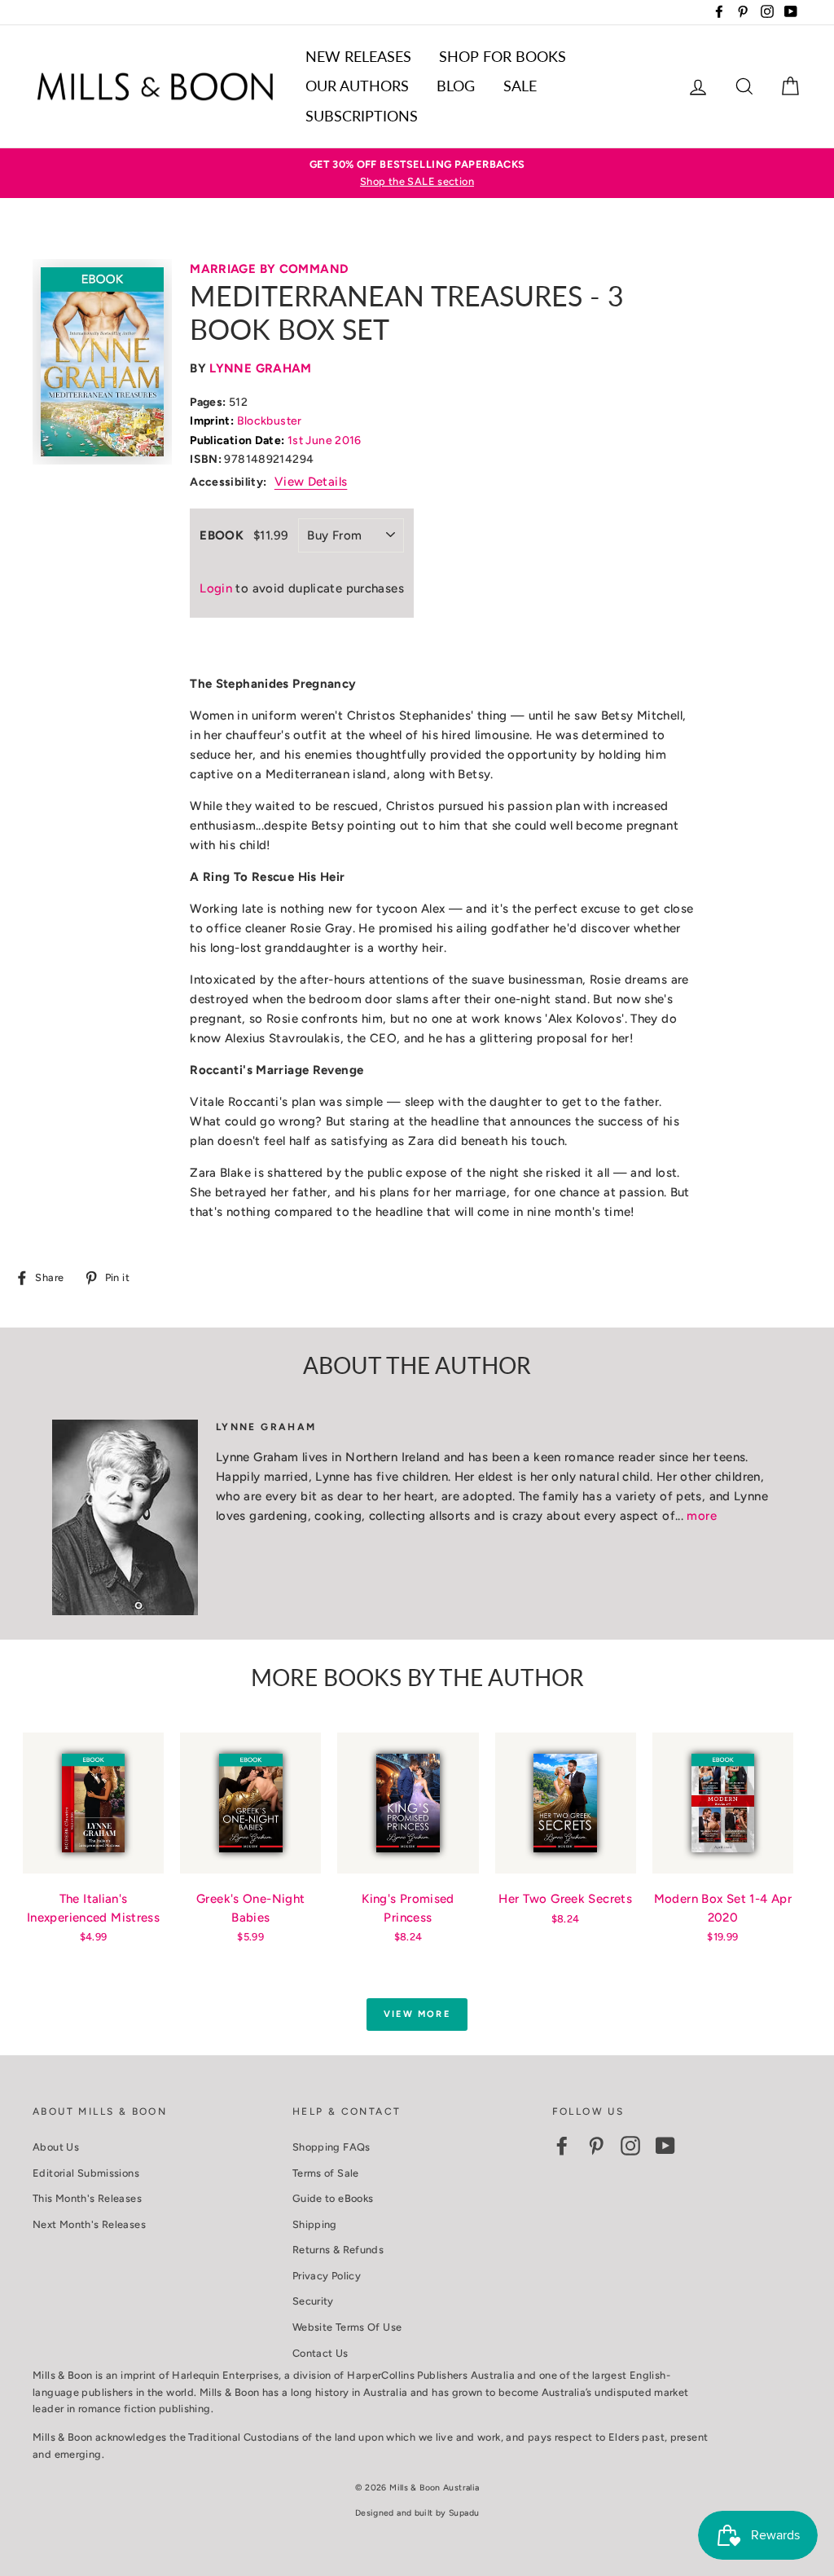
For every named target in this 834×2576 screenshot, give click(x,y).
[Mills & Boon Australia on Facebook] (562, 2146)
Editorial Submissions (86, 2173)
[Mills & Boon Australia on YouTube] (665, 2146)
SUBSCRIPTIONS (362, 116)
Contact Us (320, 2353)
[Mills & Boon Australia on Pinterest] (596, 2146)
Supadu (464, 2513)
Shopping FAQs (331, 2147)
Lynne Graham (261, 368)
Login (216, 588)
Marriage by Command (269, 269)
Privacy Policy (327, 2276)
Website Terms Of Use (347, 2327)
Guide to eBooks (333, 2198)
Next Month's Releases (89, 2224)
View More (417, 2014)
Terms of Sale (326, 2173)
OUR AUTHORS (357, 86)
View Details (311, 482)
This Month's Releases (87, 2198)
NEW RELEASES (358, 56)
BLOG (456, 86)
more (702, 1516)
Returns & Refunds (338, 2250)
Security (313, 2301)
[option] (417, 173)
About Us (56, 2147)
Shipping (315, 2224)
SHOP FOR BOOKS (503, 56)
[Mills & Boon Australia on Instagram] (630, 2146)
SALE (520, 86)
